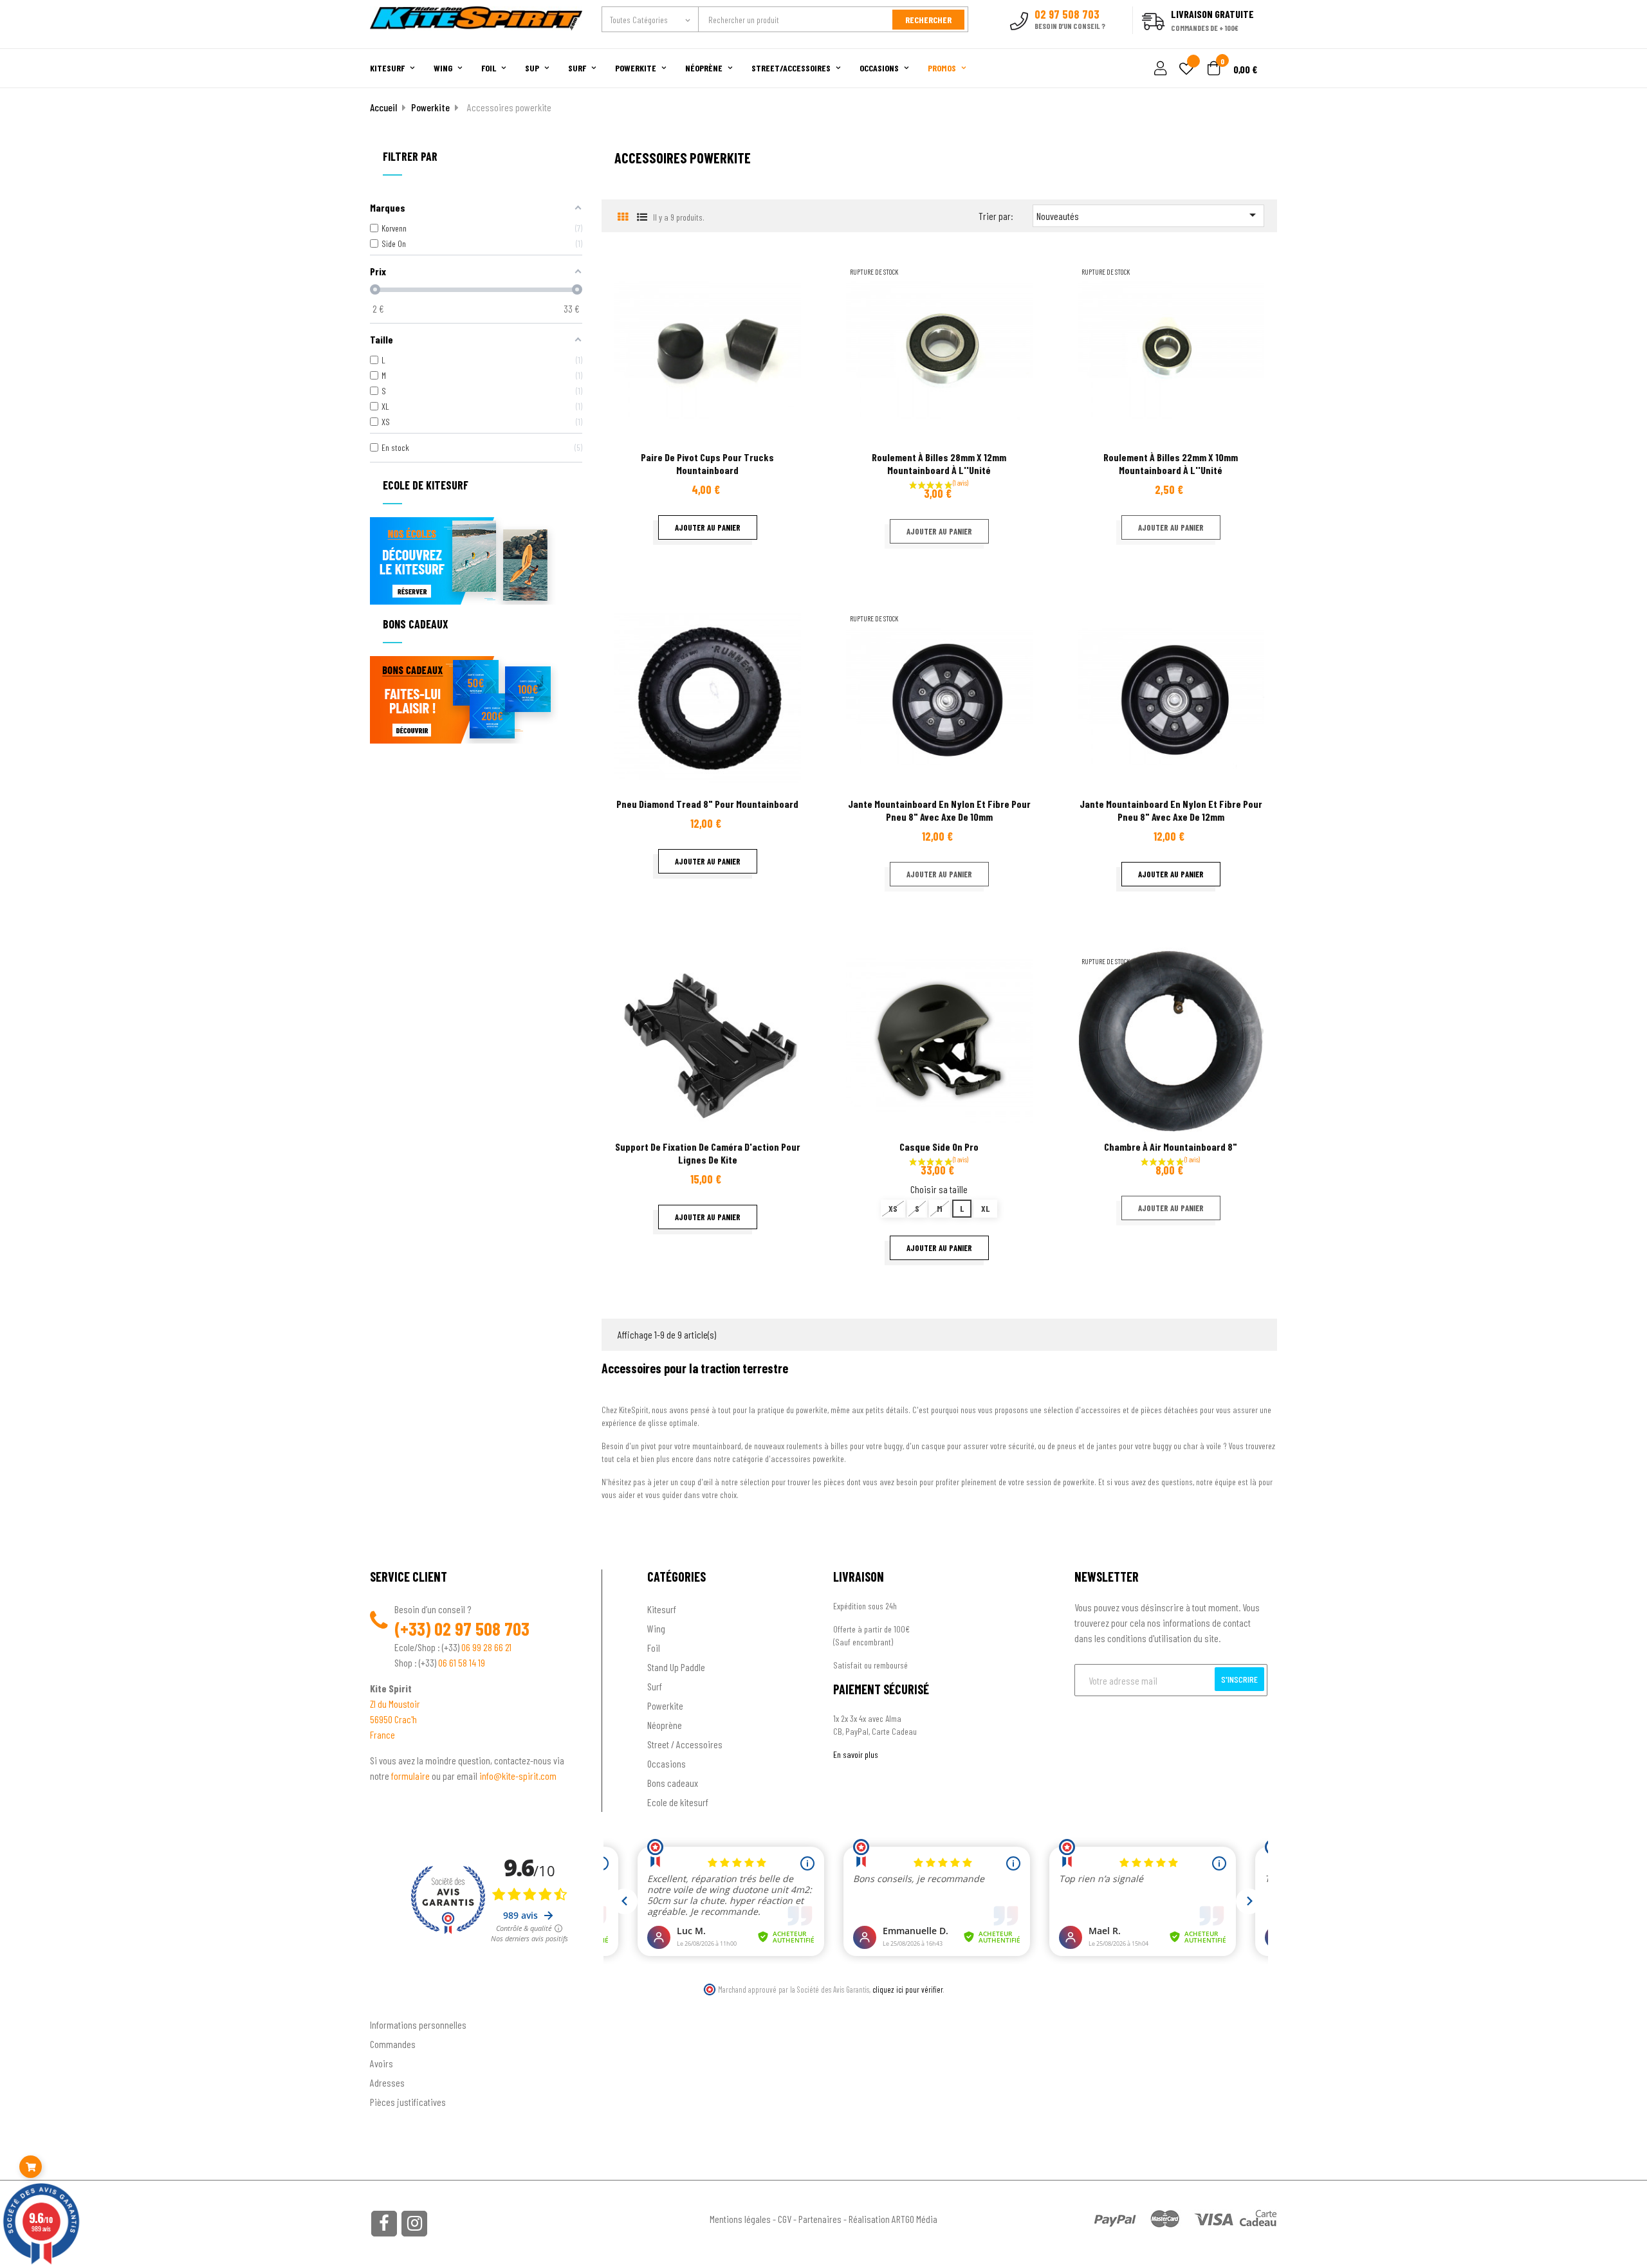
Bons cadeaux (673, 1783)
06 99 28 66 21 (486, 1647)
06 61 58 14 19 (462, 1662)
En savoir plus (856, 1754)
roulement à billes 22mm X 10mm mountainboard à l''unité (1171, 463)
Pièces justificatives (408, 2102)
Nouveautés (1148, 215)
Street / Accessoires (685, 1744)
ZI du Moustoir (395, 1704)
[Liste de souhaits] (1186, 70)
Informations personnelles (418, 2025)
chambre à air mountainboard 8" (1171, 1147)
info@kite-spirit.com (518, 1776)
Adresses (387, 2082)
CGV (785, 2219)
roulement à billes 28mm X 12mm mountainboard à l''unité (939, 463)
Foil (654, 1648)
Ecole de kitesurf (678, 1802)
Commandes (393, 2044)
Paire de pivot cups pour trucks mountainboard (707, 463)
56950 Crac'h (393, 1719)
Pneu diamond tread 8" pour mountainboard (707, 804)
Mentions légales (740, 2219)
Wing (656, 1628)
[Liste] (642, 216)
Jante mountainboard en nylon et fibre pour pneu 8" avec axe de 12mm (1171, 810)
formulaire (411, 1776)
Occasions (667, 1763)
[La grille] (622, 216)
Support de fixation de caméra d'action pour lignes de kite (708, 1153)
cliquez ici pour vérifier (908, 1989)
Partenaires (820, 2219)
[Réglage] (1159, 69)
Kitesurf (662, 1609)
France (382, 1734)
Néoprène (665, 1725)
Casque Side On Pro (939, 1147)
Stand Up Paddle (676, 1667)
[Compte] (1262, 41)
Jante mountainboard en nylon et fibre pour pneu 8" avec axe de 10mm (939, 810)
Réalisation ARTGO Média (893, 2219)
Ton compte (393, 2004)
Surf (655, 1686)
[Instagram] (414, 2224)
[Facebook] (384, 2224)
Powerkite (665, 1706)
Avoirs (382, 2063)
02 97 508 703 (482, 1629)
